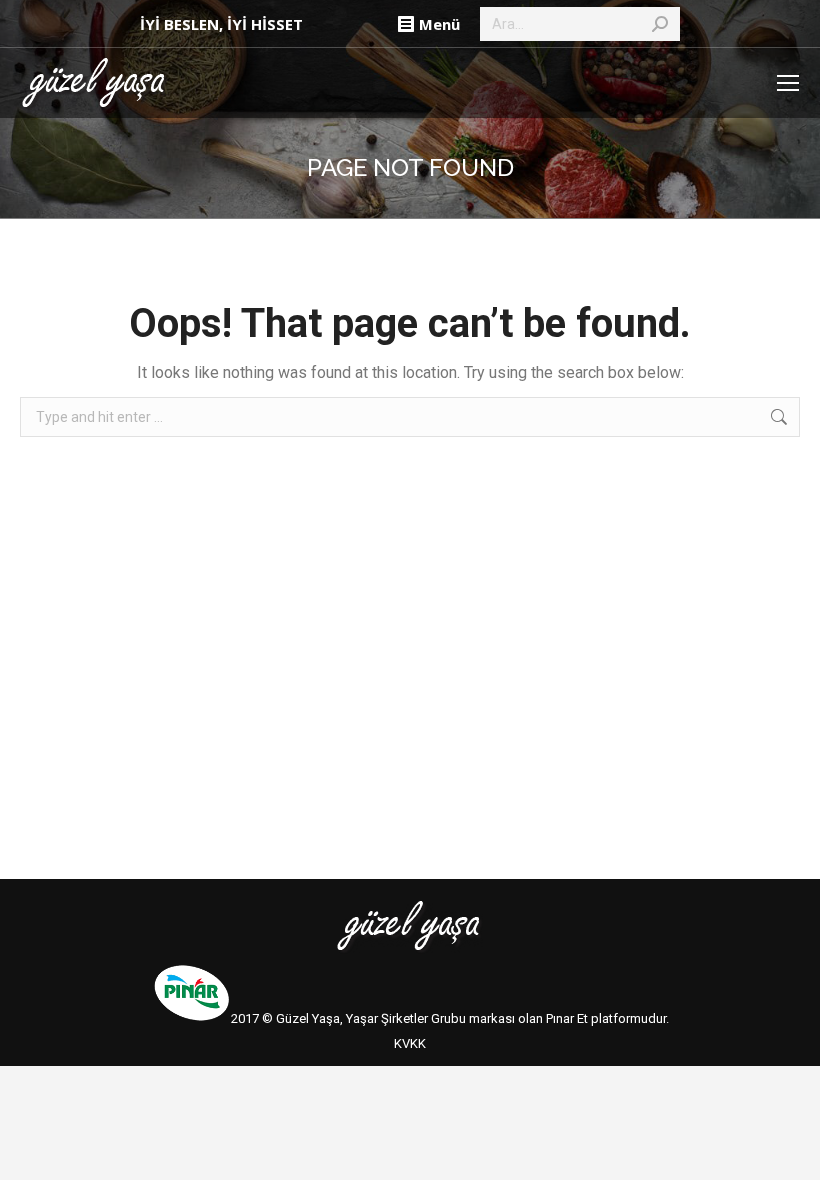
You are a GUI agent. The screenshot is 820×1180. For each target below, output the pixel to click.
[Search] (660, 24)
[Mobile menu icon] (788, 83)
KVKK (410, 1043)
